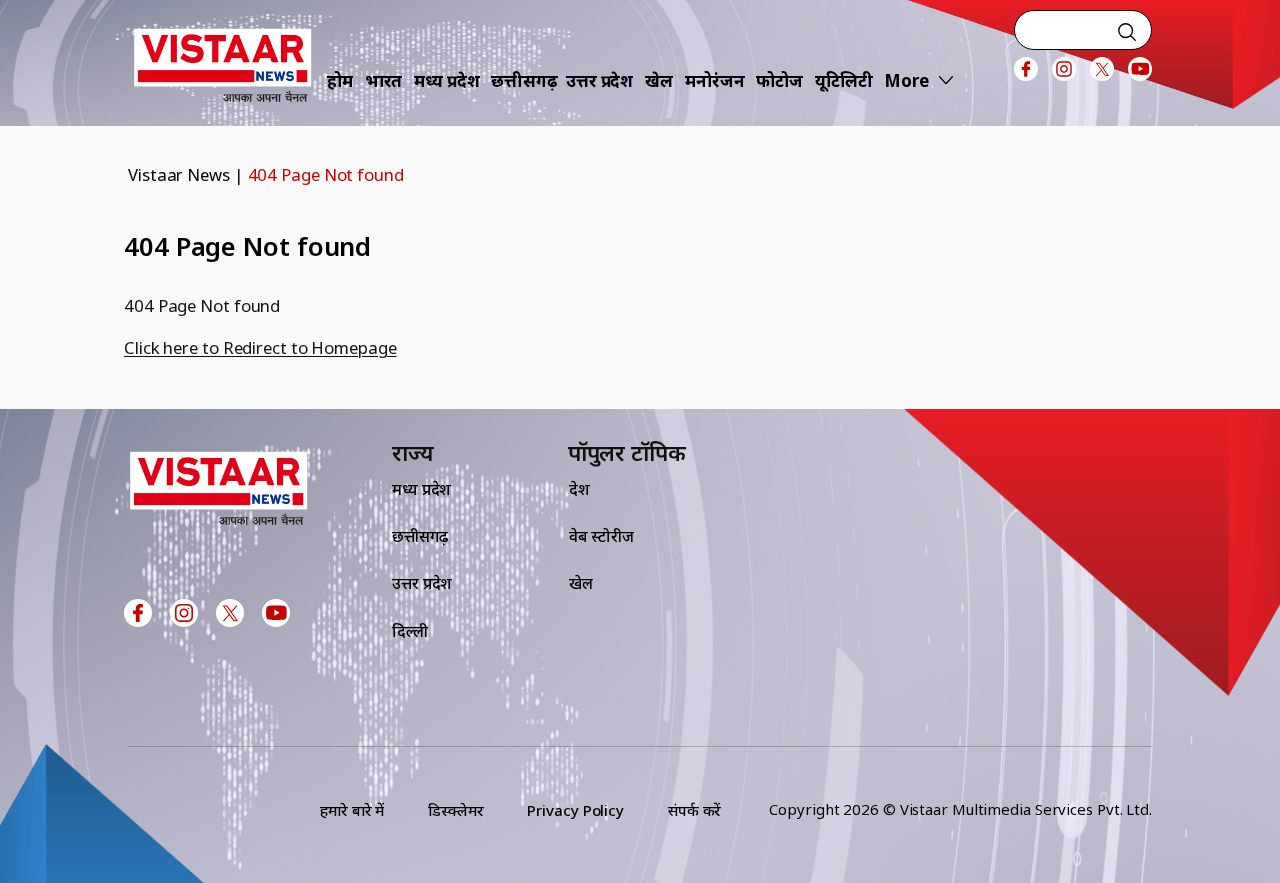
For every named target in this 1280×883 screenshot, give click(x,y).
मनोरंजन (715, 80)
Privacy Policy (575, 810)
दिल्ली (410, 631)
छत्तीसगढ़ (524, 80)
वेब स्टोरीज (601, 536)
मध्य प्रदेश (446, 80)
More (906, 80)
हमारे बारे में (352, 810)
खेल (659, 80)
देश (579, 489)
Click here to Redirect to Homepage (260, 347)
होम (340, 80)
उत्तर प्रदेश (599, 80)
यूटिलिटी (844, 80)
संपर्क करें (694, 810)
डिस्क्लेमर (455, 810)
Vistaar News (179, 174)
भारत (384, 80)
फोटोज (779, 80)
